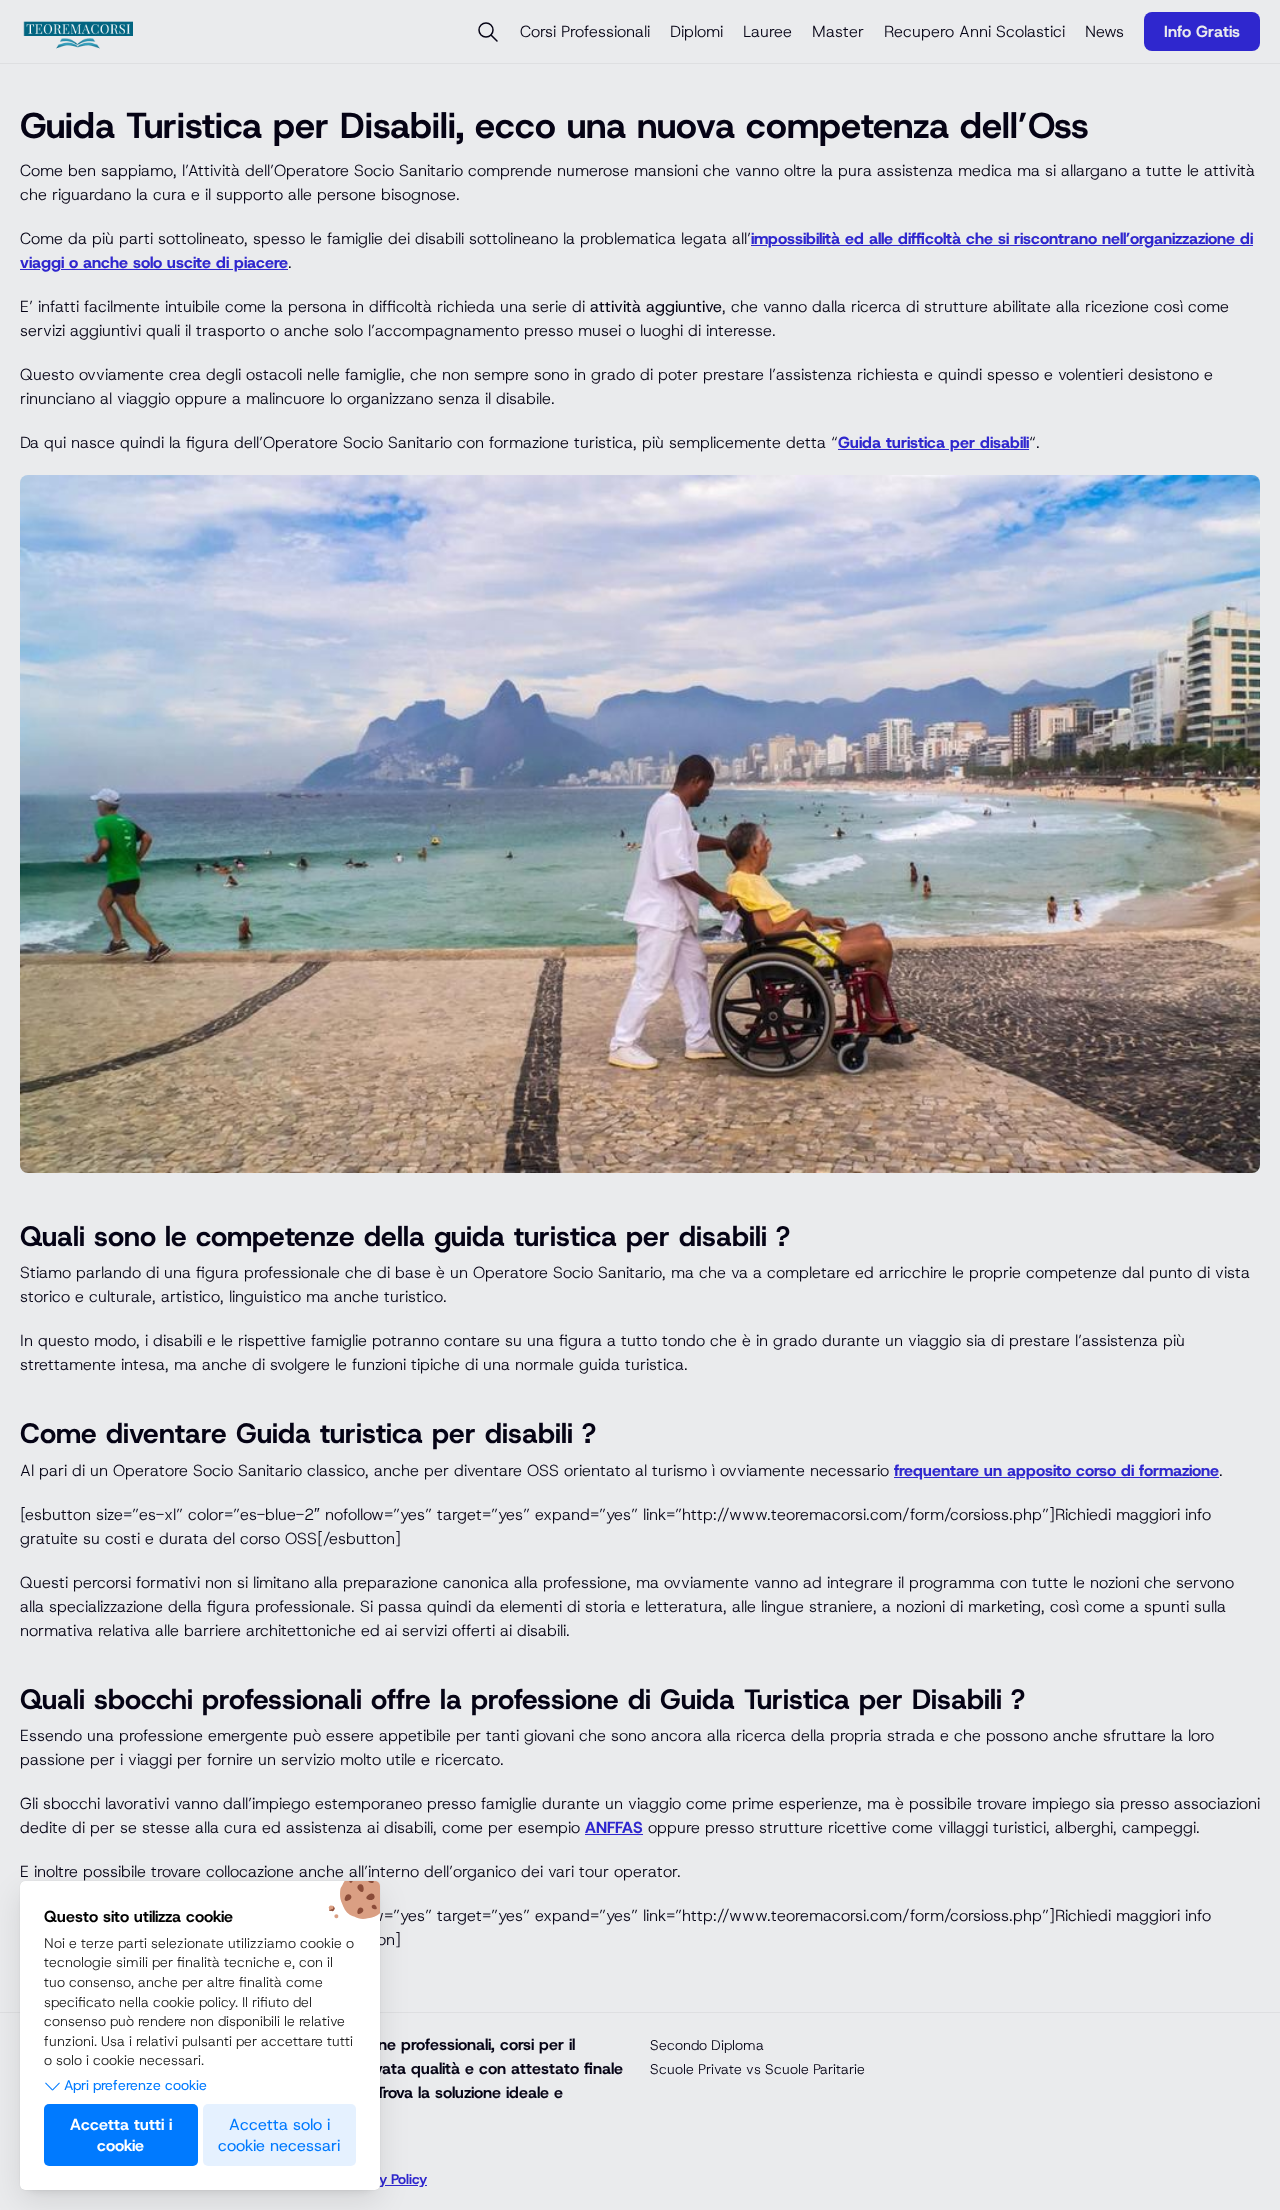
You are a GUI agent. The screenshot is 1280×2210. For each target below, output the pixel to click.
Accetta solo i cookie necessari (279, 2135)
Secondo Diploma (707, 2045)
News (1104, 31)
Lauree (767, 31)
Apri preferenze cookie (135, 2085)
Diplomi (696, 31)
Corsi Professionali (585, 31)
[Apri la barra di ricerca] (488, 31)
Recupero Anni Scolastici (974, 31)
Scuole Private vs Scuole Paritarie (757, 2069)
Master (838, 31)
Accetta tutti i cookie (121, 2135)
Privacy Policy (384, 2179)
